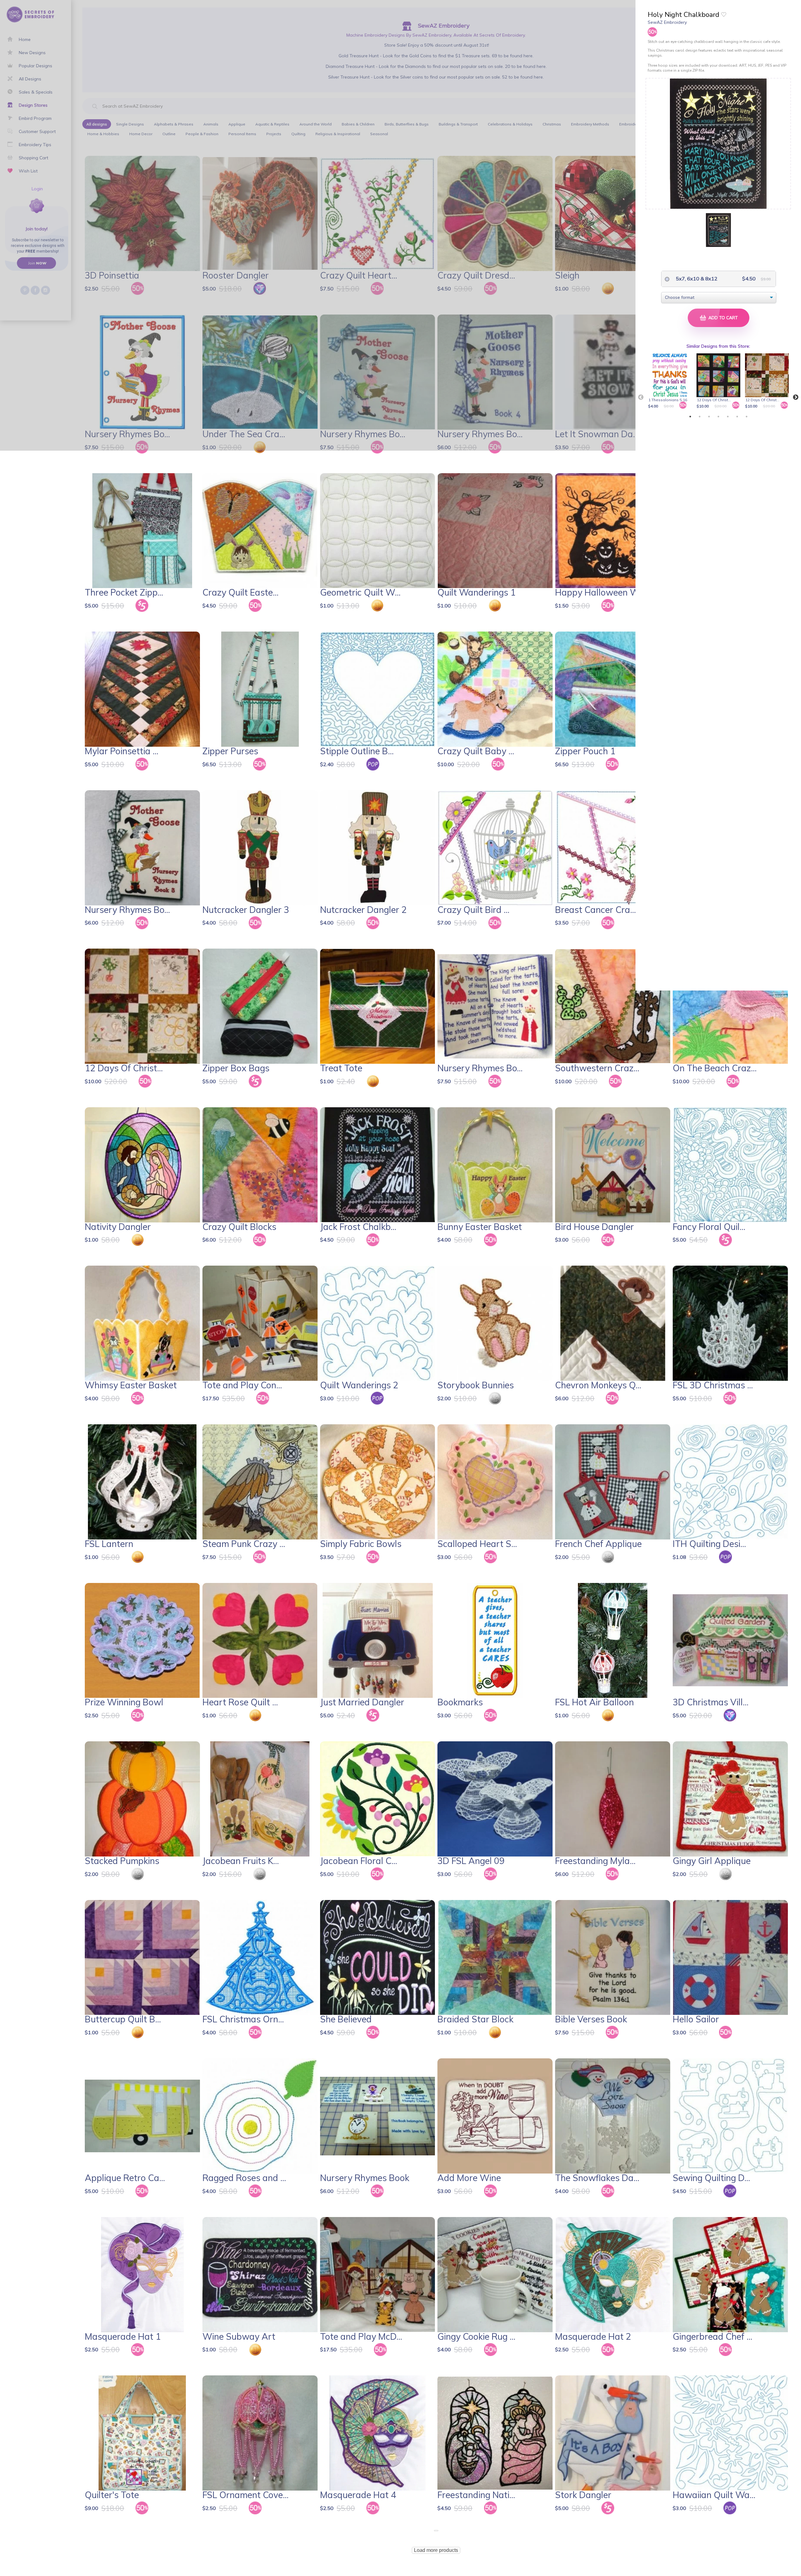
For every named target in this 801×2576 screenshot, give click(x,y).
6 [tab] (737, 417)
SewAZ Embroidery (667, 22)
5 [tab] (728, 417)
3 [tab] (709, 417)
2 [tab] (700, 417)
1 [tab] (690, 417)
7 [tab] (747, 417)
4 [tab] (718, 417)
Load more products (436, 2550)
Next (796, 397)
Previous (641, 397)
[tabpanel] (671, 382)
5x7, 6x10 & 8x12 (696, 279)
